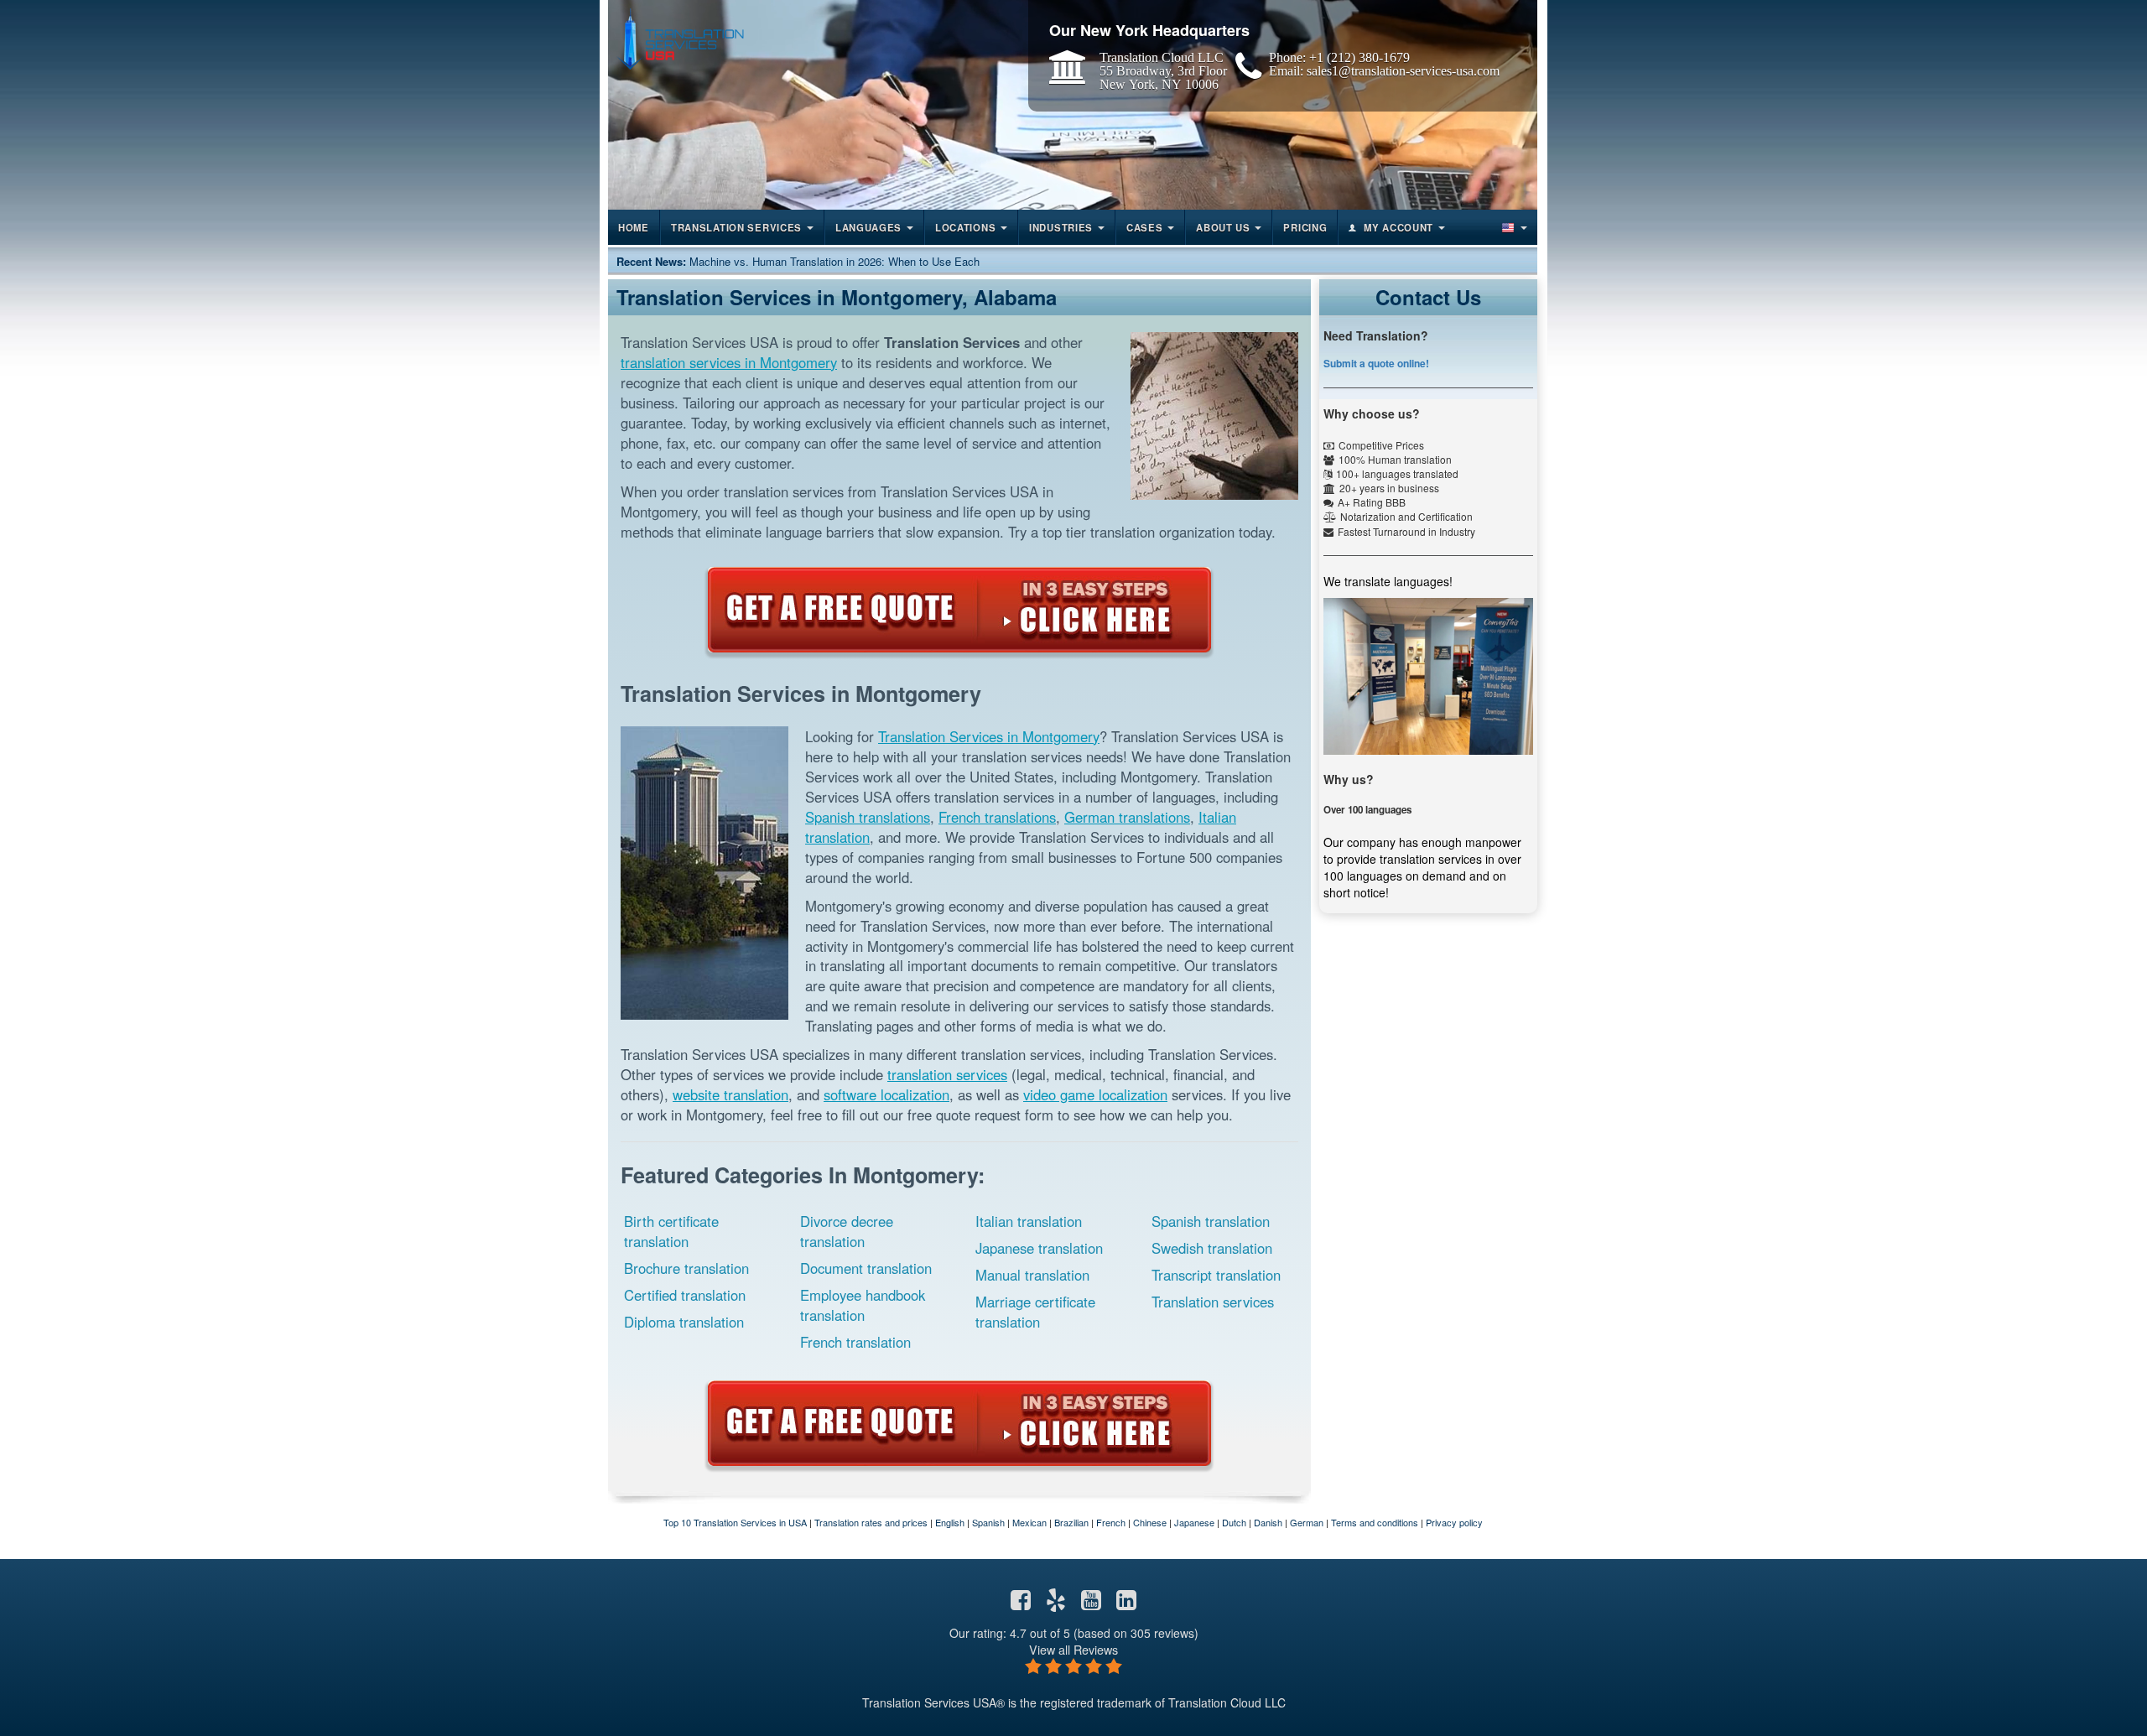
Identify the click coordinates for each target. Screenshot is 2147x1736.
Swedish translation (1212, 1248)
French (1111, 1522)
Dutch (1234, 1522)
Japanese (1194, 1522)
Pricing (1305, 227)
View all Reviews (1073, 1649)
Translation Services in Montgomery (989, 736)
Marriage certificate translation (1035, 1312)
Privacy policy (1454, 1522)
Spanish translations (868, 817)
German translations (1127, 817)
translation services (947, 1074)
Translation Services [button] (736, 227)
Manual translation (1032, 1275)
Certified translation (685, 1295)
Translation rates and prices (871, 1522)
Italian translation (1029, 1221)
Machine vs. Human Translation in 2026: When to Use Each (834, 261)
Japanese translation (1039, 1248)
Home (634, 227)
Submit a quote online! (1376, 363)
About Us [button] (1223, 227)
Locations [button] (965, 227)
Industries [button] (1061, 227)
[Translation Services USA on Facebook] (1021, 1603)
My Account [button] (1398, 227)
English (950, 1522)
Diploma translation (684, 1322)
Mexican (1029, 1522)
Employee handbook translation (863, 1305)
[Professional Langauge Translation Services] (680, 39)
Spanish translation (1211, 1221)
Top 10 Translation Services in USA (735, 1522)
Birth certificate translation (671, 1231)
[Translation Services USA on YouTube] (1091, 1603)
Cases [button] (1145, 227)
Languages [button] (868, 227)
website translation (730, 1094)
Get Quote (959, 610)
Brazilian (1071, 1522)
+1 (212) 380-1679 (1359, 57)
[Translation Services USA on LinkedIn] (1126, 1603)
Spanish (988, 1522)
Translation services (1213, 1302)
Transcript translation (1216, 1275)
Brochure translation (686, 1268)
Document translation (866, 1268)
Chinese (1150, 1522)
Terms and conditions (1375, 1522)
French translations (997, 817)
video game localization (1095, 1094)
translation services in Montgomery (729, 362)
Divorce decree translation (847, 1231)
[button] (1513, 227)
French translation (855, 1342)
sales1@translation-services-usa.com (1403, 70)
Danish (1268, 1522)
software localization (886, 1094)
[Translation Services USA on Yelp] (1056, 1603)
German (1307, 1522)
